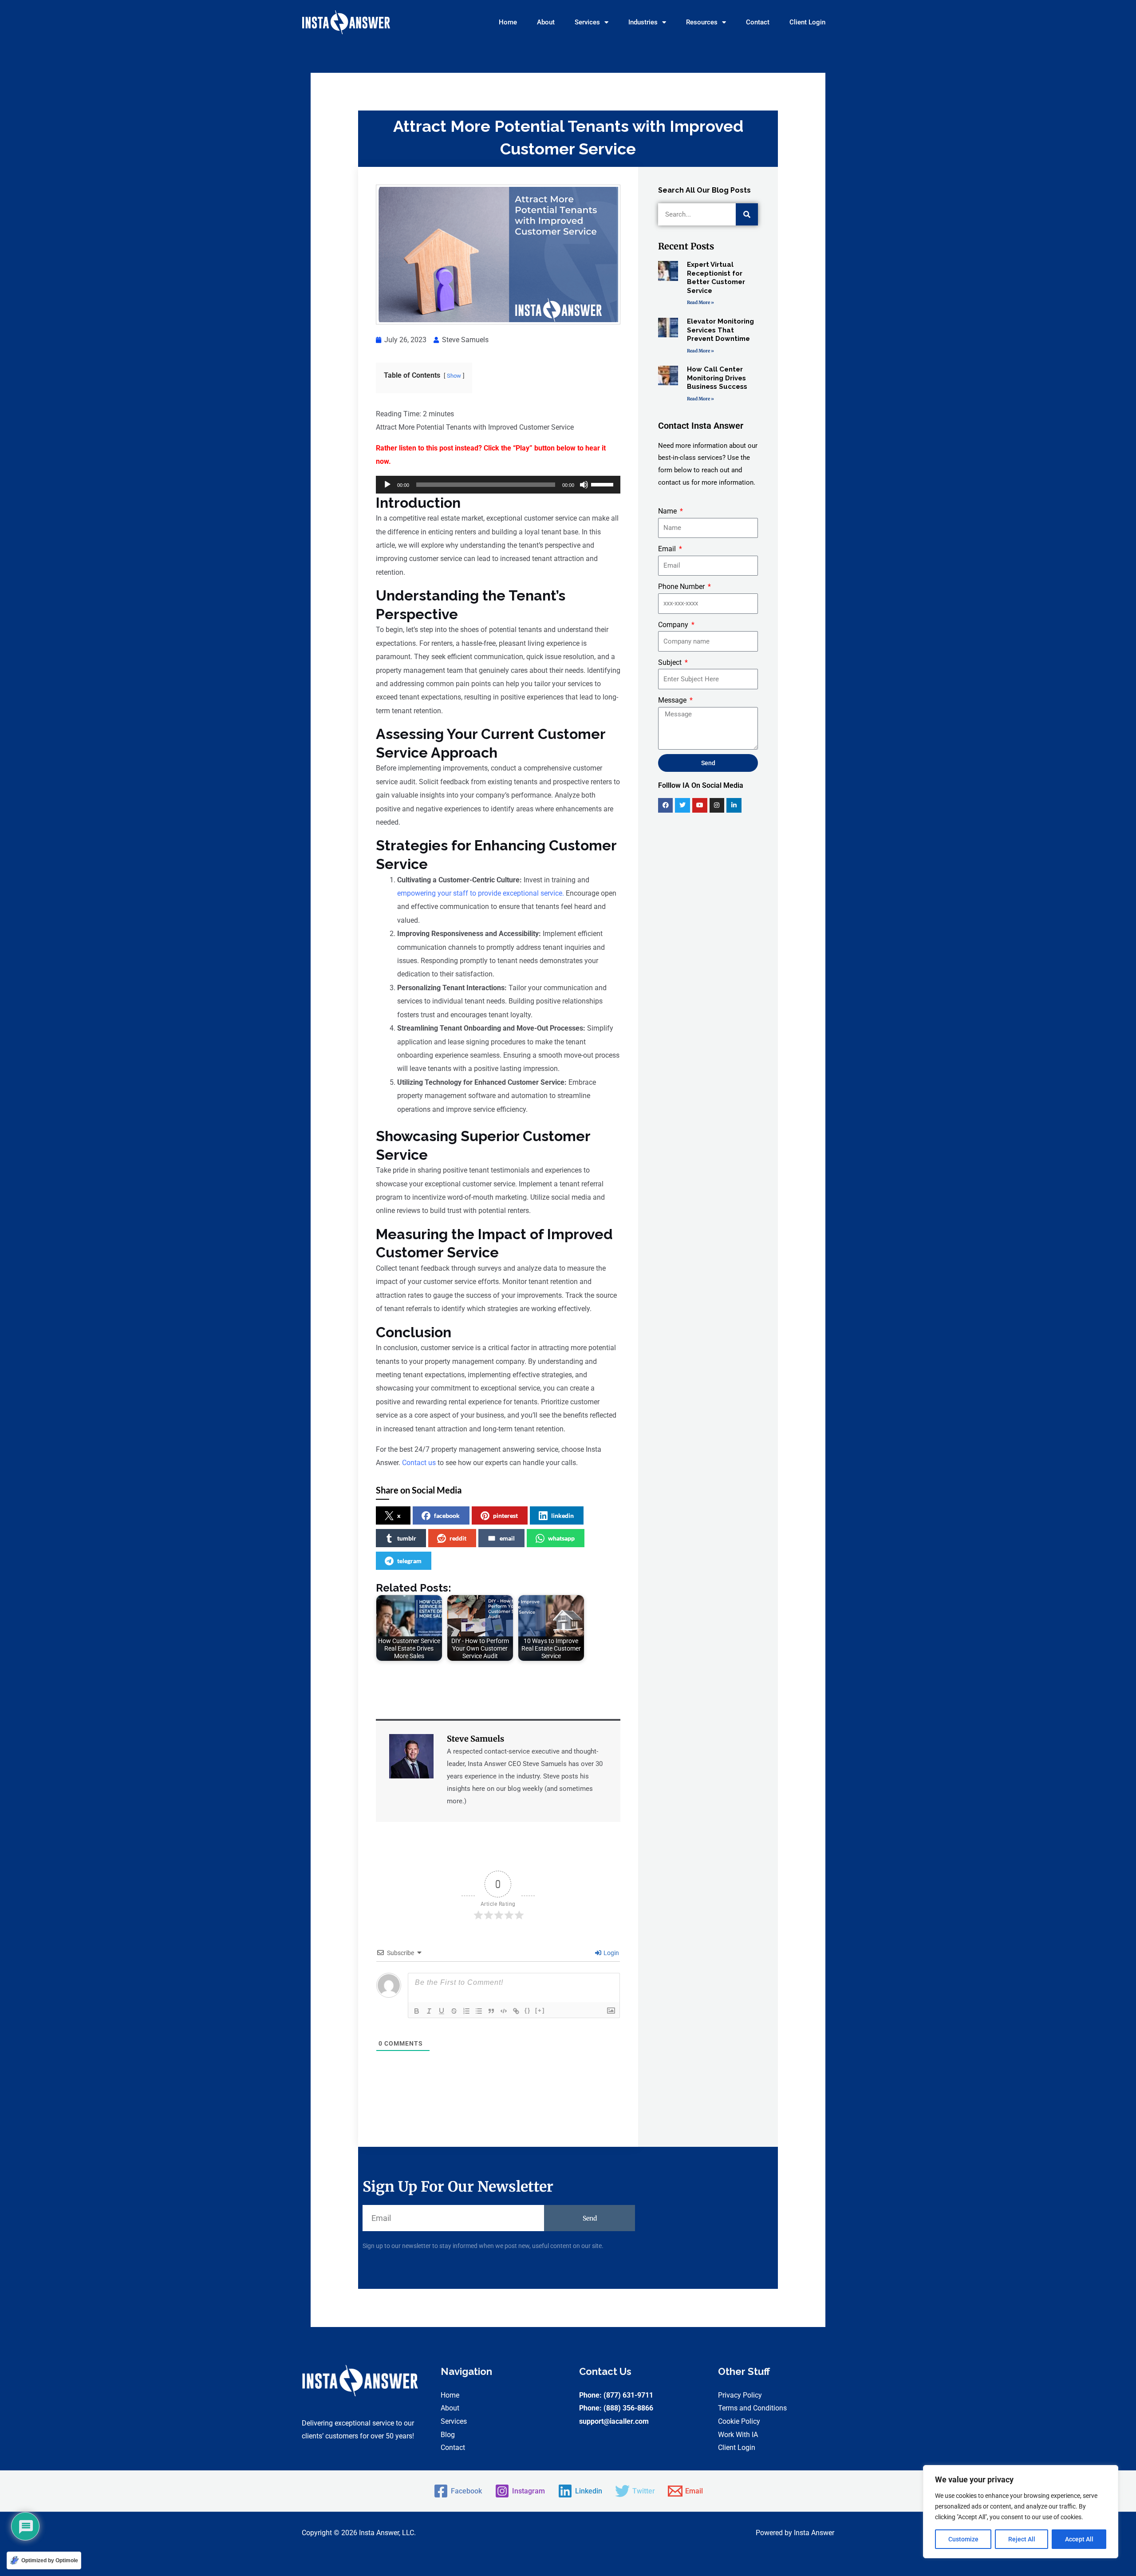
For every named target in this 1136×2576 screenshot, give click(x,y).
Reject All (1022, 2539)
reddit (458, 1538)
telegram (409, 1561)
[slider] (603, 484)
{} (528, 2010)
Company (674, 625)
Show (454, 376)
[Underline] (442, 2011)
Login (611, 1953)
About (546, 22)
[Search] (747, 214)
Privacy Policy (740, 2395)
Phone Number (682, 587)
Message (673, 700)
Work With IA (738, 2435)
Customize (963, 2539)
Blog (448, 2435)
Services (454, 2421)
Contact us (419, 1463)
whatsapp (561, 1538)
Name (668, 511)
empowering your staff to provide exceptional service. (481, 893)
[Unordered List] (479, 2011)
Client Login (807, 22)
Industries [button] (643, 22)
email (507, 1538)
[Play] (387, 485)
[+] (540, 2010)
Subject (671, 662)
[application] (498, 485)
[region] (1021, 2512)
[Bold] (417, 2011)
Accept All (1079, 2539)
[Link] (516, 2011)
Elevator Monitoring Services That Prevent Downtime (720, 330)
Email (668, 549)
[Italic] (429, 2011)
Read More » (700, 302)
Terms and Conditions (752, 2408)
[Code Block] (504, 2011)
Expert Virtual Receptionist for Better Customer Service (716, 278)
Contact (758, 22)
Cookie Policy (739, 2421)
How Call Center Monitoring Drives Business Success (717, 378)
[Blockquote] (491, 2011)
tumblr (407, 1538)
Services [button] (587, 22)
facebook (447, 1515)
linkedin (562, 1515)
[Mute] (584, 485)
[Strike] (454, 2011)
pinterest (505, 1515)
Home (508, 22)
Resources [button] (702, 22)
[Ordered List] (466, 2011)
